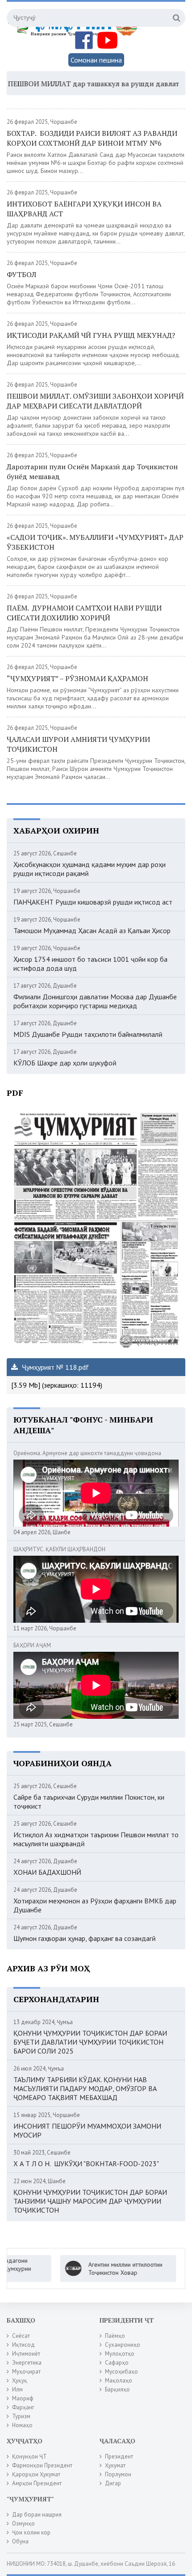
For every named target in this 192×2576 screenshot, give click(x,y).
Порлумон (118, 2474)
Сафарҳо (117, 2363)
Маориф (23, 2398)
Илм (17, 2389)
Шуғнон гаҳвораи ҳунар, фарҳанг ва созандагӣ (85, 1938)
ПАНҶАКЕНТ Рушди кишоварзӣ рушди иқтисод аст (93, 902)
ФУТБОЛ (21, 274)
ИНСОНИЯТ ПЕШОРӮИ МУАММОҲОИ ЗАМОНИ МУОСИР (87, 2130)
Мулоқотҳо (120, 2354)
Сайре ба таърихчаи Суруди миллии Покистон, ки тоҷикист (89, 1802)
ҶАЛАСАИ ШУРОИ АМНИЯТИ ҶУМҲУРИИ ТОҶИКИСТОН (78, 744)
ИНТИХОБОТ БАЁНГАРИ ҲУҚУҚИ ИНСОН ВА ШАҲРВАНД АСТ (84, 209)
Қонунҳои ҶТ (29, 2456)
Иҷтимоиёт (26, 2354)
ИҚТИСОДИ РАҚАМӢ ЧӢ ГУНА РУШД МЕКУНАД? (91, 335)
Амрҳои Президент (37, 2483)
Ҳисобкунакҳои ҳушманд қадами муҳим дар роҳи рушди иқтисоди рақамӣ (90, 869)
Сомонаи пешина (96, 60)
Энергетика (27, 2363)
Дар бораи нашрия (37, 2515)
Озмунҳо (23, 2523)
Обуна (20, 2541)
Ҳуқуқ (20, 2380)
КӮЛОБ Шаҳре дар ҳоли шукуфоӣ (65, 1063)
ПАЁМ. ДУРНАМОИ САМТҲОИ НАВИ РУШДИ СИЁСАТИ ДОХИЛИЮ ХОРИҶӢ (84, 613)
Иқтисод (23, 2345)
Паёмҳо (115, 2336)
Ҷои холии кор (31, 2532)
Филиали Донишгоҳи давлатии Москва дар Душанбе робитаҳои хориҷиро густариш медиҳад (95, 1001)
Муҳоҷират (26, 2372)
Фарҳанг (23, 2407)
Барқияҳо (117, 2389)
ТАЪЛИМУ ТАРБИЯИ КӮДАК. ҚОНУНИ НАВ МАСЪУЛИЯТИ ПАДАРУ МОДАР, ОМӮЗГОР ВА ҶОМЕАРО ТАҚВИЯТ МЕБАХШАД (85, 2088)
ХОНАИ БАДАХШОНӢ (47, 1872)
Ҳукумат (115, 2465)
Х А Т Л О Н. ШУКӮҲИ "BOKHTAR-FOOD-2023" (86, 2164)
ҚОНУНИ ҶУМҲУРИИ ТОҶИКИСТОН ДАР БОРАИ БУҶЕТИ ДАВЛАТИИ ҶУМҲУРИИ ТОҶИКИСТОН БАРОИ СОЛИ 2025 (90, 2042)
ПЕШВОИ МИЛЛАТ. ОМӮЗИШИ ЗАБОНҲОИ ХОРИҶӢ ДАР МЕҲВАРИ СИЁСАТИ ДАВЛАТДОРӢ (95, 401)
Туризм (21, 2416)
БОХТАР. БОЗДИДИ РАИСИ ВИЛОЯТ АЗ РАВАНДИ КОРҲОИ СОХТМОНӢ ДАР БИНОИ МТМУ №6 (92, 138)
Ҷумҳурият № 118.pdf (54, 1367)
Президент (119, 2456)
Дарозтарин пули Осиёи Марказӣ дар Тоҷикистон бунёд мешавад (92, 471)
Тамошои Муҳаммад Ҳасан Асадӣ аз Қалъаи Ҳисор (92, 930)
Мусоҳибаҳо (121, 2372)
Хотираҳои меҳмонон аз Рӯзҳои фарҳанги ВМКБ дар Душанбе (95, 1905)
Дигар (113, 2483)
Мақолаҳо (119, 2380)
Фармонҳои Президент (42, 2465)
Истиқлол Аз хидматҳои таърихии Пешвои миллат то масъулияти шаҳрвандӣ (96, 1839)
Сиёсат (21, 2336)
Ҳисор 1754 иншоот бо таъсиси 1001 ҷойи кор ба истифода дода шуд (90, 964)
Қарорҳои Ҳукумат (36, 2474)
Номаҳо (22, 2425)
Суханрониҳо (123, 2345)
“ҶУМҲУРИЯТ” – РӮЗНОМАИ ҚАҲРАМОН (77, 678)
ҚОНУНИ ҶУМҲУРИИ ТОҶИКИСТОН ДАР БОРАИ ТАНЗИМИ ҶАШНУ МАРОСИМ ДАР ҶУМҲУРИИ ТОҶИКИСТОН (90, 2201)
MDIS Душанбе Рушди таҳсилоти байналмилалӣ (88, 1034)
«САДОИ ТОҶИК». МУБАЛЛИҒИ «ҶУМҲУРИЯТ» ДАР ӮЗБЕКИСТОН (95, 542)
